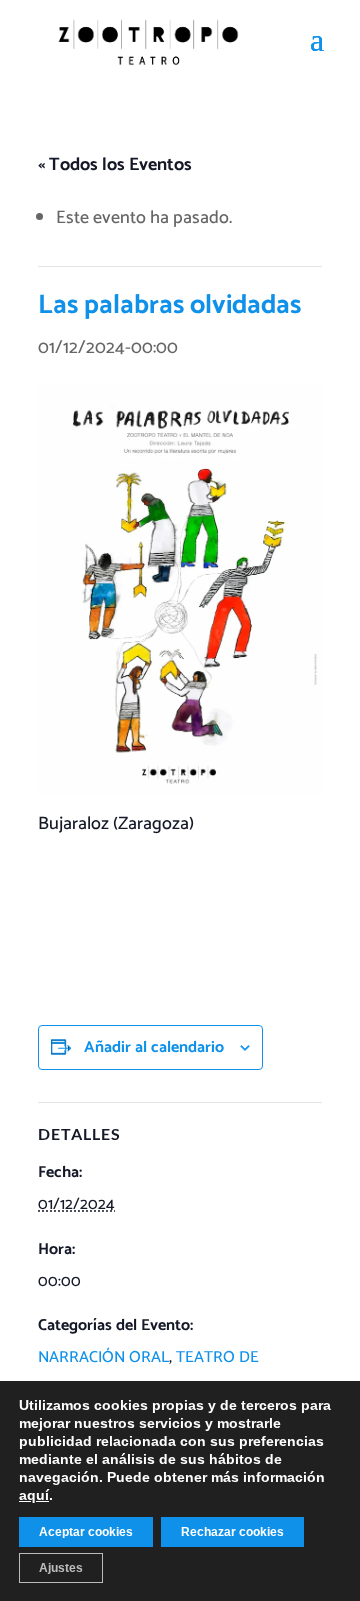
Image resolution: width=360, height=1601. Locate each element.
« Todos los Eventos (115, 165)
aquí (34, 1495)
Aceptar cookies (86, 1532)
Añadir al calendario (154, 1047)
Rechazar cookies (232, 1532)
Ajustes (61, 1568)
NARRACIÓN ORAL (103, 1357)
